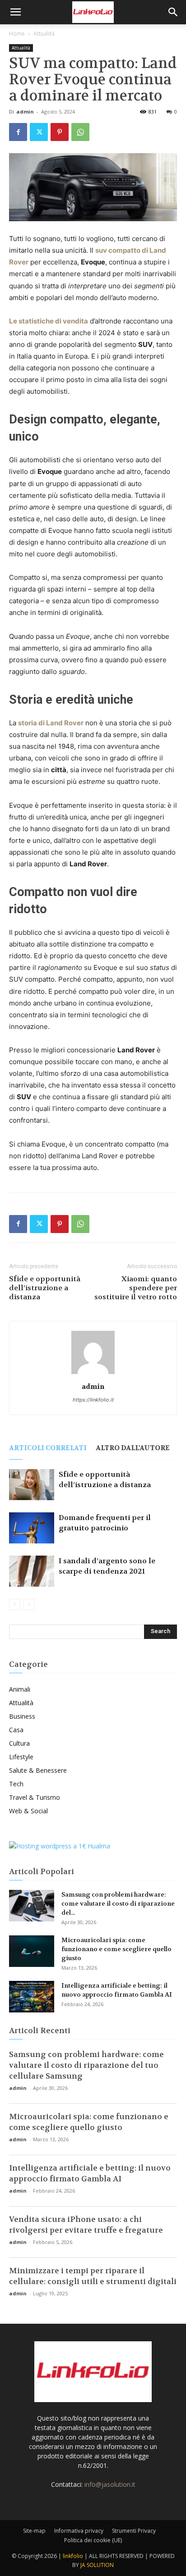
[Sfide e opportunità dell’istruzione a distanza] (32, 1485)
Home (17, 34)
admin (25, 112)
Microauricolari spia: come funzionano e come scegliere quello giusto (116, 1949)
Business (22, 1716)
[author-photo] (93, 1374)
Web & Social (28, 1811)
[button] (15, 12)
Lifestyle (21, 1757)
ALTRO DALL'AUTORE (133, 1448)
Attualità (44, 34)
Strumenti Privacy (134, 2531)
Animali (20, 1689)
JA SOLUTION (97, 2565)
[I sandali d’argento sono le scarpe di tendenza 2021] (32, 1571)
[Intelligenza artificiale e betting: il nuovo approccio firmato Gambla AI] (32, 1997)
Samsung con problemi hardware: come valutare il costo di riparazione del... (118, 1903)
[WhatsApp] (80, 132)
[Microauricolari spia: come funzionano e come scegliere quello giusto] (32, 1951)
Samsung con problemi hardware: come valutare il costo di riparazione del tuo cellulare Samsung (86, 2065)
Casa (16, 1730)
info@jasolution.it (110, 2484)
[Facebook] (18, 132)
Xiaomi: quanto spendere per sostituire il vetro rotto (136, 1288)
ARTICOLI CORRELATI (48, 1448)
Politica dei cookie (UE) (93, 2540)
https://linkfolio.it (93, 1400)
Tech (16, 1784)
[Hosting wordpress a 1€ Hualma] (60, 1846)
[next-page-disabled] (29, 1604)
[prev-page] (15, 1604)
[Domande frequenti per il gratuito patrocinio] (32, 1528)
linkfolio (73, 2556)
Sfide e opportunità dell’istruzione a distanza (45, 1288)
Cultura (19, 1743)
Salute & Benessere (38, 1770)
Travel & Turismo (35, 1797)
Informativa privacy (79, 2531)
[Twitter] (39, 132)
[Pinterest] (60, 132)
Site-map (34, 2531)
